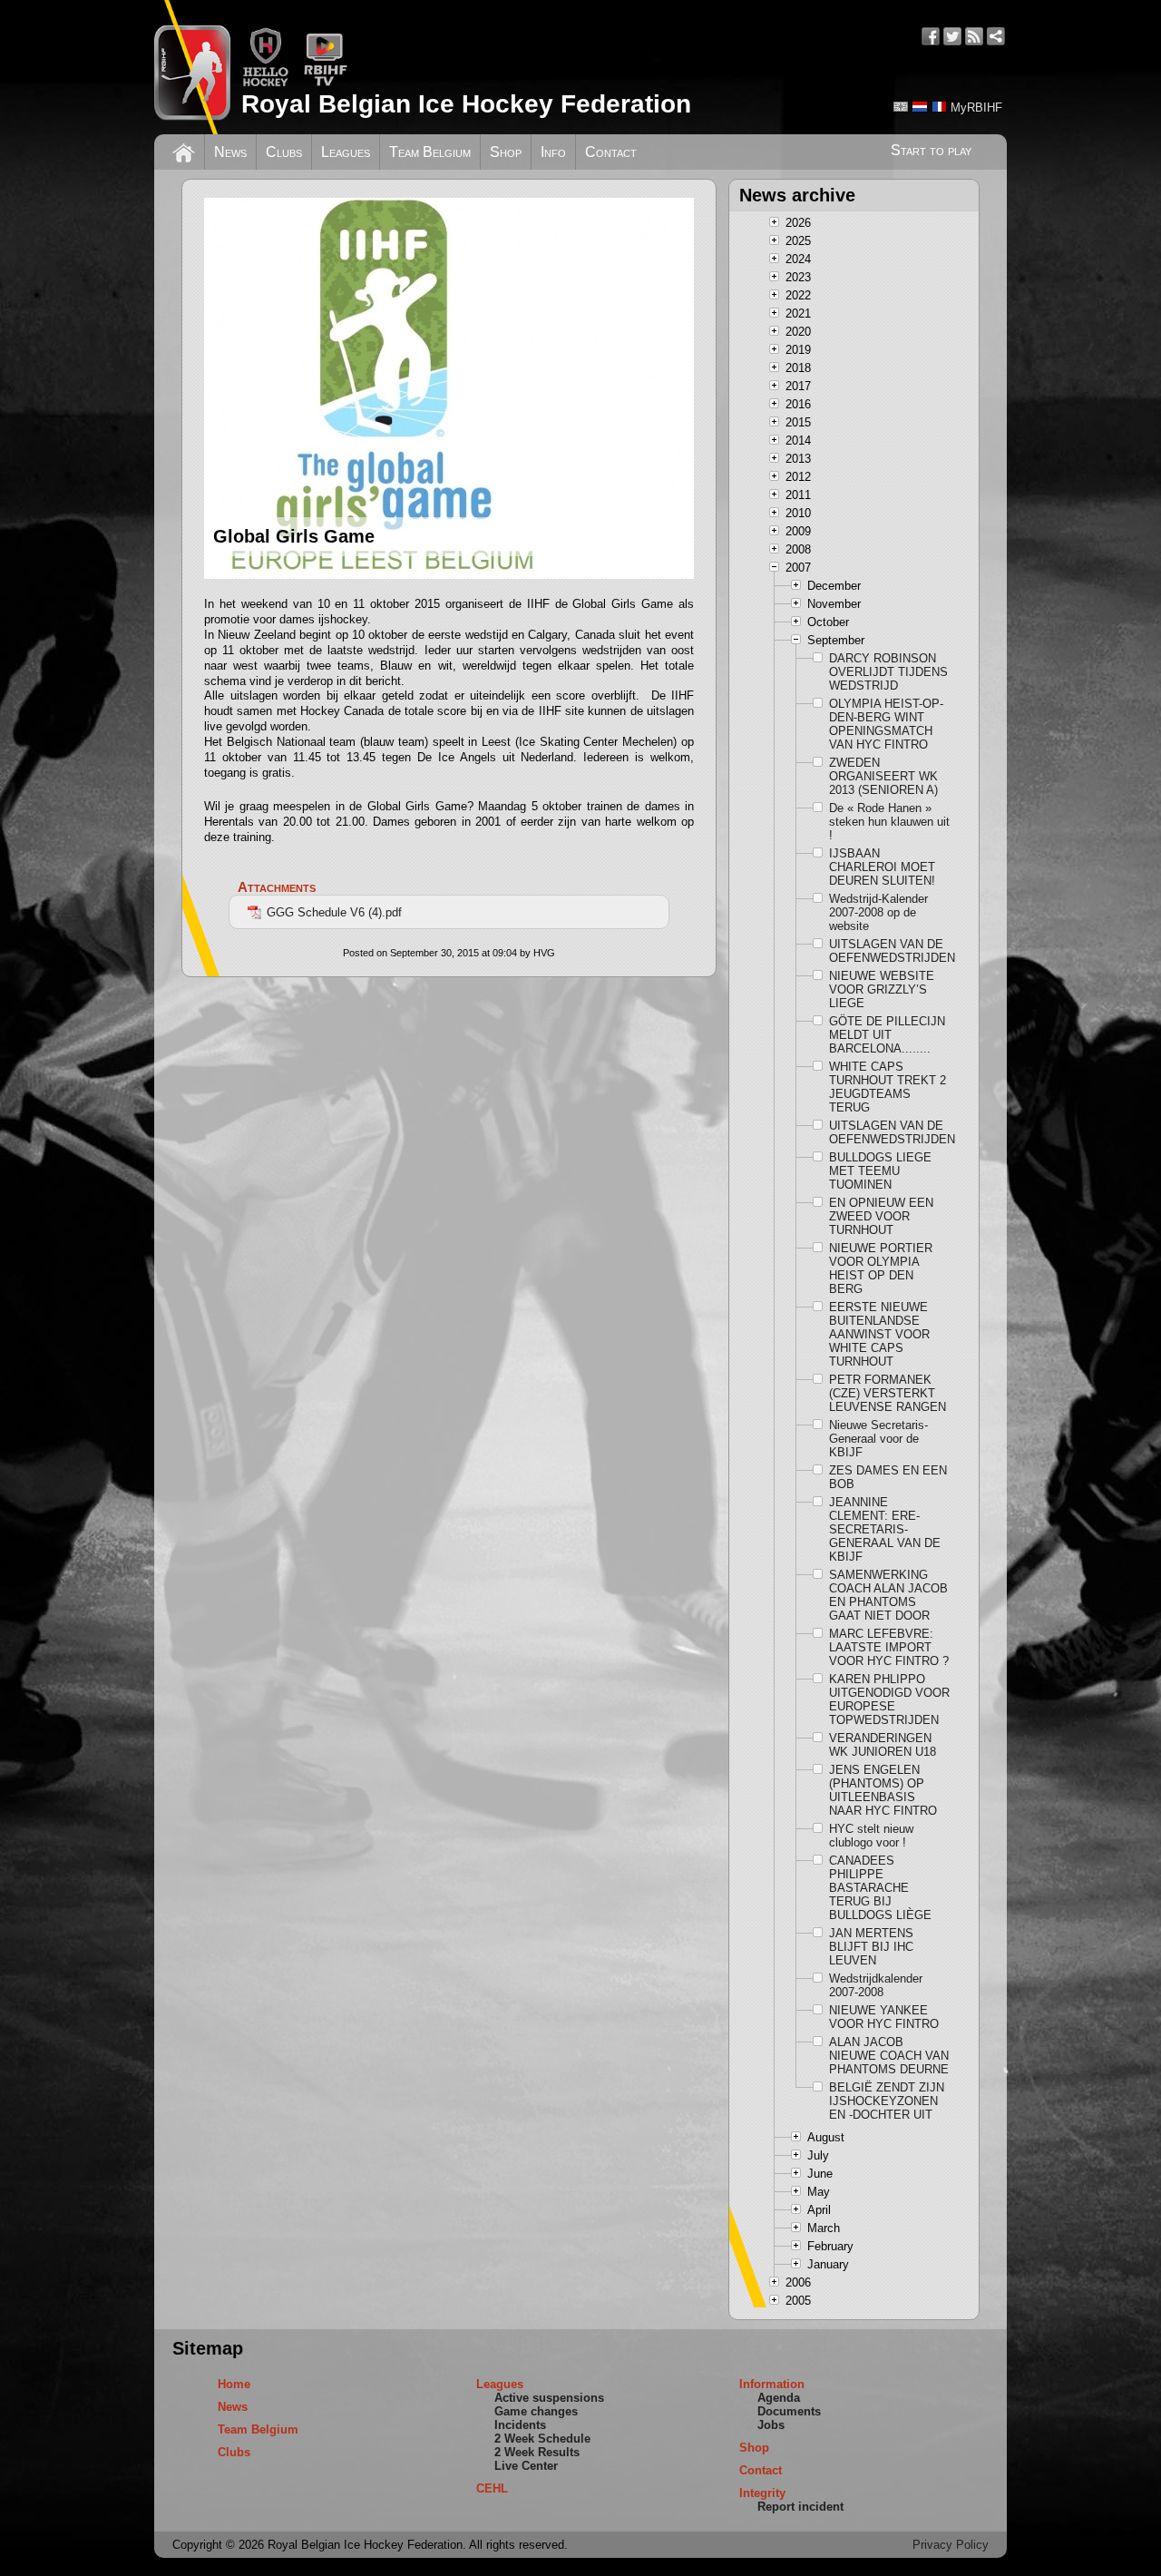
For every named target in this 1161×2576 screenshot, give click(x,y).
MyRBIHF (976, 108)
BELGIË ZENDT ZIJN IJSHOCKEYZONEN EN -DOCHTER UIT (887, 2101)
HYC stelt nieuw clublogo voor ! (871, 1836)
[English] (901, 107)
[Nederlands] (920, 107)
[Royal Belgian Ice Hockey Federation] (192, 67)
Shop (506, 152)
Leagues (346, 152)
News (230, 152)
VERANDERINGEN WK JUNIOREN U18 (883, 1745)
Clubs (284, 152)
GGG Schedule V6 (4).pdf (334, 912)
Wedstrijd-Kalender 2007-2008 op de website (878, 912)
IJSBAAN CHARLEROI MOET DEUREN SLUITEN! (882, 867)
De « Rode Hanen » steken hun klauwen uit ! (889, 822)
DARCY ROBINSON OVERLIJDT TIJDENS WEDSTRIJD (888, 672)
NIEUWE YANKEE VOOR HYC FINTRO (884, 2017)
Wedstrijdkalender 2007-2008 (876, 1985)
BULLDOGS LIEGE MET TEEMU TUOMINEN (880, 1171)
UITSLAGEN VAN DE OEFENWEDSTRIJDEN (890, 951)
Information (772, 2384)
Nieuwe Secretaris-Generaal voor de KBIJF (878, 1439)
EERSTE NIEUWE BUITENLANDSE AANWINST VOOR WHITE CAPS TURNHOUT (879, 1334)
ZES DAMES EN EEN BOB (888, 1477)
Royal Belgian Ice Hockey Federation (466, 104)
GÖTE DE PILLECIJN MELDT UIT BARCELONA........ (887, 1035)
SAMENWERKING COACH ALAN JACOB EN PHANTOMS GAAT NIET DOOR (888, 1595)
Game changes (536, 2411)
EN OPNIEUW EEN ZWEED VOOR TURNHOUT (881, 1216)
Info (553, 152)
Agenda (779, 2398)
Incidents (520, 2425)
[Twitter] (952, 36)
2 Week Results (537, 2452)
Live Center (526, 2466)
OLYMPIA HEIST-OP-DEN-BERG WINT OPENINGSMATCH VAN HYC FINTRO (886, 724)
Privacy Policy (951, 2545)
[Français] (939, 107)
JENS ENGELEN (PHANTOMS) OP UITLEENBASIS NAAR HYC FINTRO (883, 1790)
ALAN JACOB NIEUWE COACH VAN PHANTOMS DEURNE (889, 2056)
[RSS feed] (974, 36)
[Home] (184, 151)
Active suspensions (549, 2398)
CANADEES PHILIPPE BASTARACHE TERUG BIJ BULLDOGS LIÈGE (880, 1888)
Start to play (931, 150)
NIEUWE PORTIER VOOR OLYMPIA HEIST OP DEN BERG (881, 1268)
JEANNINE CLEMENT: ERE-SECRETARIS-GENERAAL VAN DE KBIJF (885, 1529)
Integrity (762, 2493)
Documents (789, 2411)
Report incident (800, 2507)
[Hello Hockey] (265, 83)
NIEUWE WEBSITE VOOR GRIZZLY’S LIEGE (882, 989)
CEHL (492, 2488)
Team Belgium (430, 152)
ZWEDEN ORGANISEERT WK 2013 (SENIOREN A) (883, 776)
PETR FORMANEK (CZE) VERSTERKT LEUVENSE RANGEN (888, 1393)
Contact (611, 152)
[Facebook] (931, 36)
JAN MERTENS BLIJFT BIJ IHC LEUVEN (871, 1947)
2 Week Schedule (542, 2439)
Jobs (771, 2425)
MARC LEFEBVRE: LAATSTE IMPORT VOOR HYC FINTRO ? (889, 1647)
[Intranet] (996, 36)
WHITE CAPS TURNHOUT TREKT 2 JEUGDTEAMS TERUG (888, 1087)
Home (234, 2384)
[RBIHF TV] (325, 83)
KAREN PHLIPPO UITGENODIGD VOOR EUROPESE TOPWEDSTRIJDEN (889, 1699)
